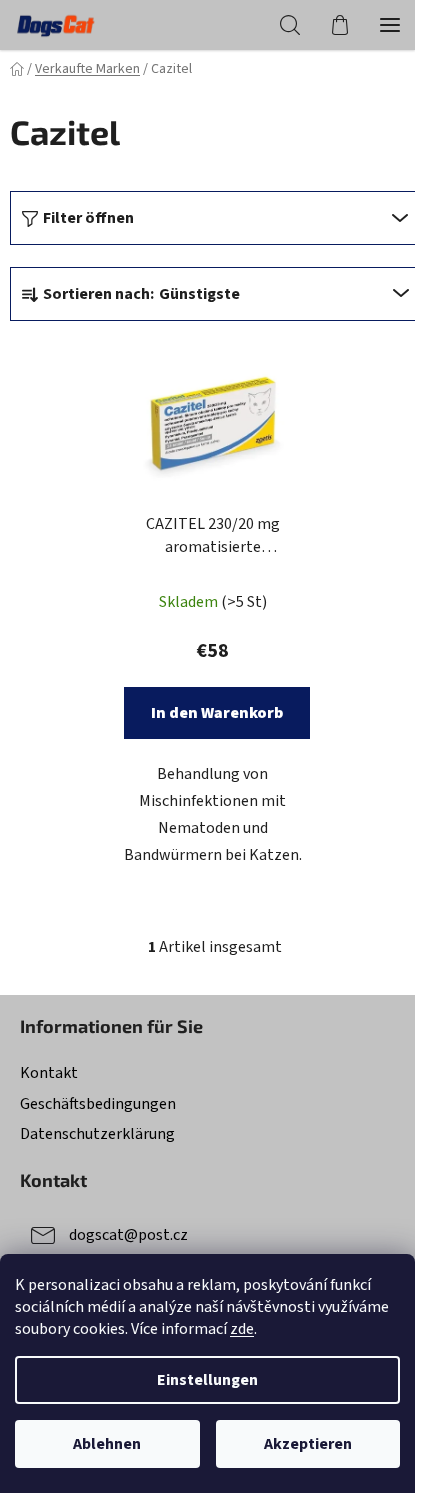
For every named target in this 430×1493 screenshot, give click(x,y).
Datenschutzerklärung (97, 1134)
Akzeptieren (308, 1444)
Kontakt (49, 1073)
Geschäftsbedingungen (98, 1104)
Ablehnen (107, 1444)
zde (242, 1329)
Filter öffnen (88, 218)
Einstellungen (207, 1380)
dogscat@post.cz (128, 1235)
